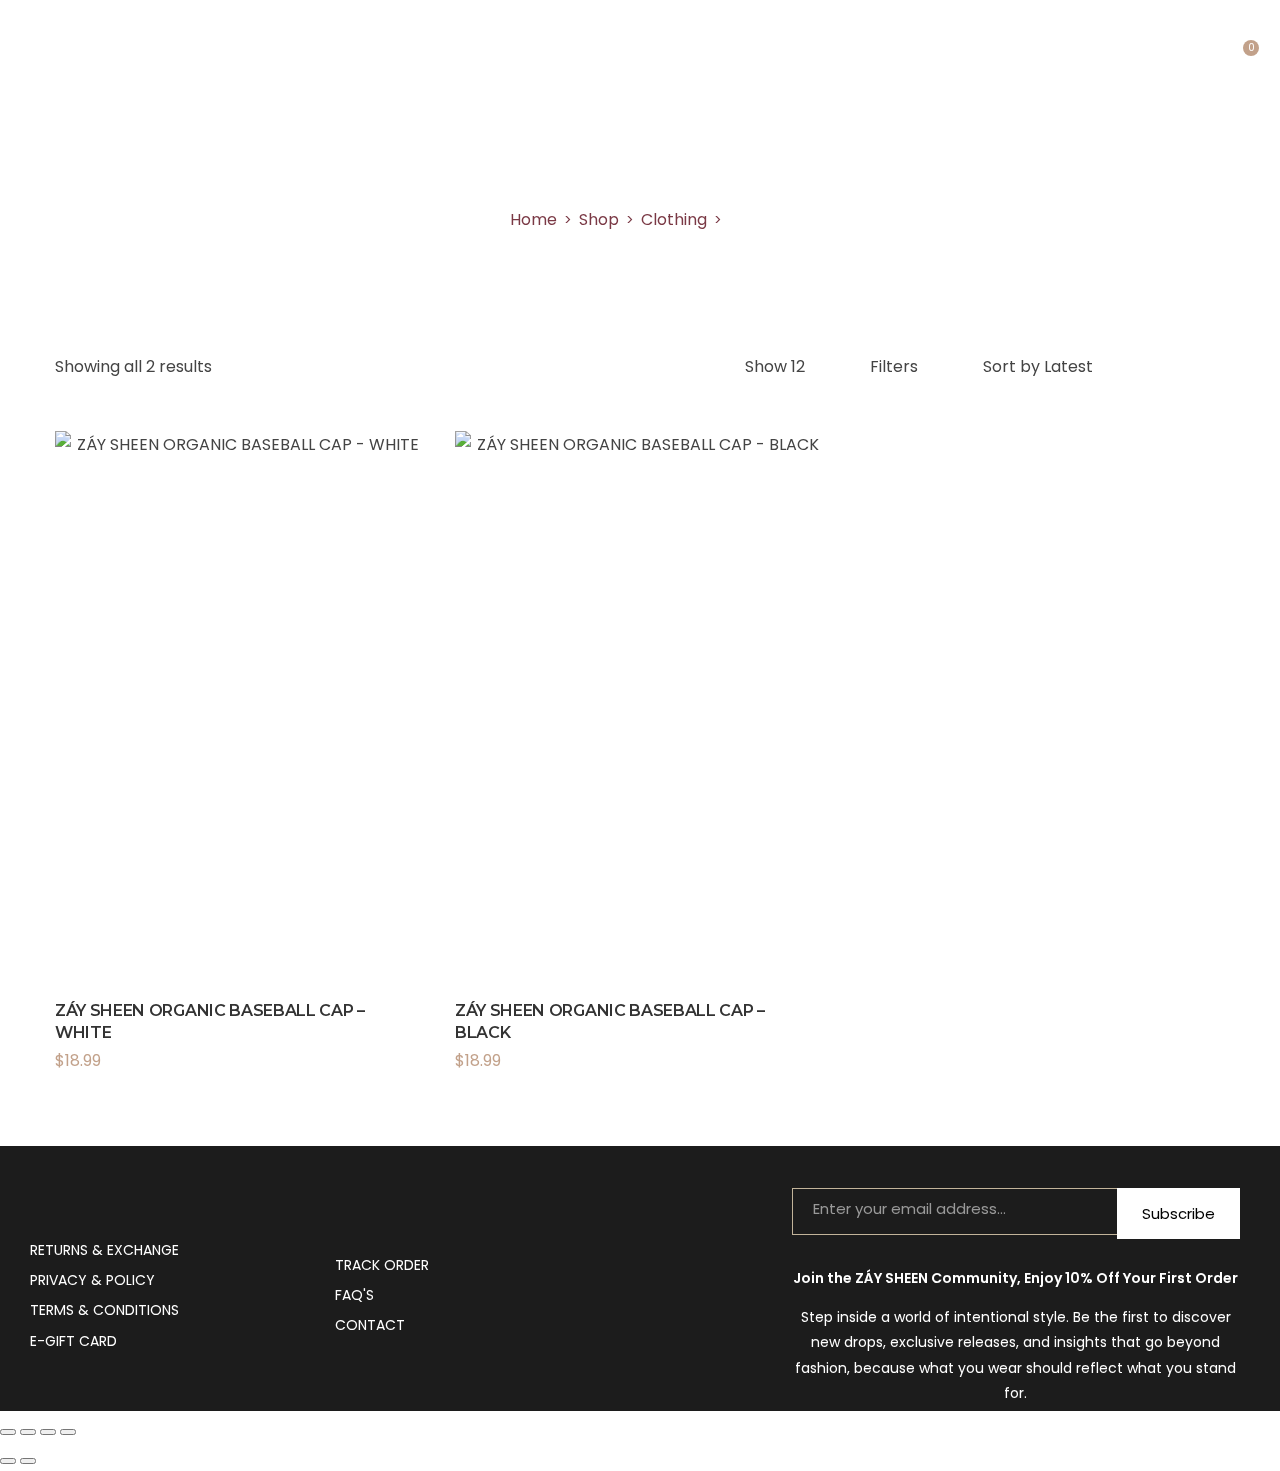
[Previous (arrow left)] (8, 1461)
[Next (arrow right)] (28, 1461)
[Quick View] (213, 746)
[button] (418, 1020)
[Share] (48, 1432)
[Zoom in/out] (8, 1432)
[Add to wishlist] (394, 1020)
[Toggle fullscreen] (28, 1432)
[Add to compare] (267, 746)
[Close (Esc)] (68, 1432)
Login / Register (1209, 60)
